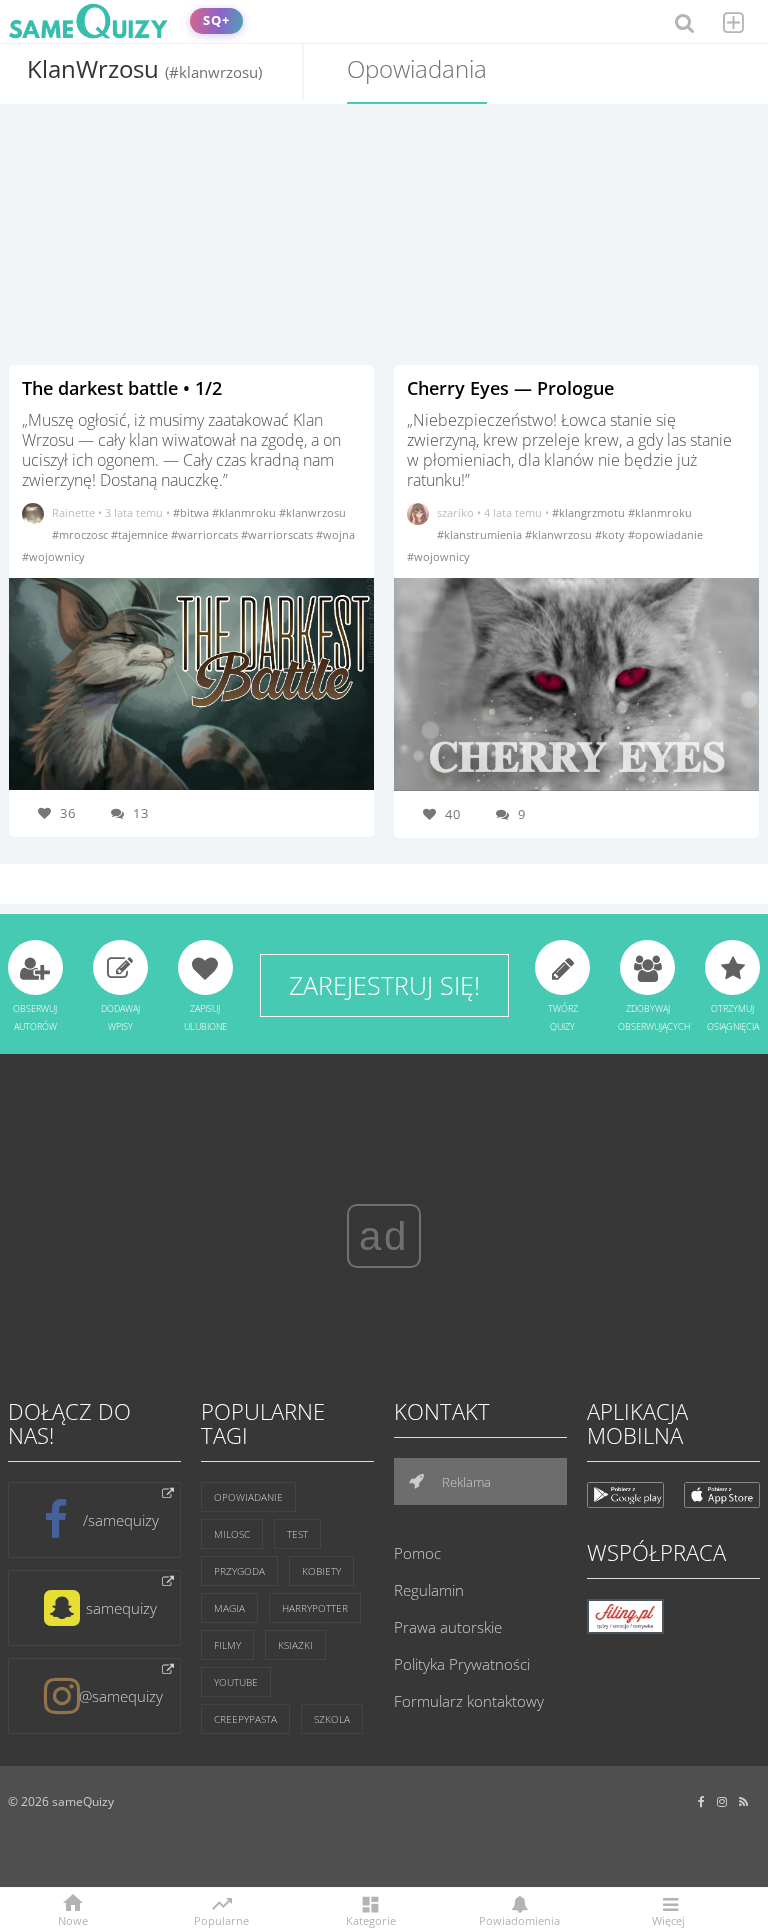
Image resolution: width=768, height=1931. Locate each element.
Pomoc (417, 1553)
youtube (236, 1682)
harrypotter (315, 1608)
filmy (227, 1645)
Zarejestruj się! (384, 985)
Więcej (668, 1919)
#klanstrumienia (481, 534)
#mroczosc (81, 534)
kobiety (321, 1571)
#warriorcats (206, 534)
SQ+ (216, 20)
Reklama (465, 1482)
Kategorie (371, 1919)
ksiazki (295, 1645)
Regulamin (429, 1590)
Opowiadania (417, 68)
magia (229, 1608)
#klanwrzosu (312, 512)
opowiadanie (248, 1497)
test (297, 1534)
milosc (232, 1534)
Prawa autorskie (448, 1627)
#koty (611, 534)
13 (141, 813)
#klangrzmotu (590, 512)
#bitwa (192, 512)
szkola (332, 1719)
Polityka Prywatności (462, 1664)
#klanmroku (245, 512)
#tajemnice (141, 534)
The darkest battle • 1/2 (122, 388)
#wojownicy (53, 556)
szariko (455, 512)
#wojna (335, 534)
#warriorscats (278, 534)
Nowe (73, 1919)
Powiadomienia (519, 1919)
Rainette (73, 512)
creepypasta (245, 1719)
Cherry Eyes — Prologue (510, 388)
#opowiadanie (665, 534)
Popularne (221, 1919)
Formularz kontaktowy (469, 1701)
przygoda (239, 1571)
